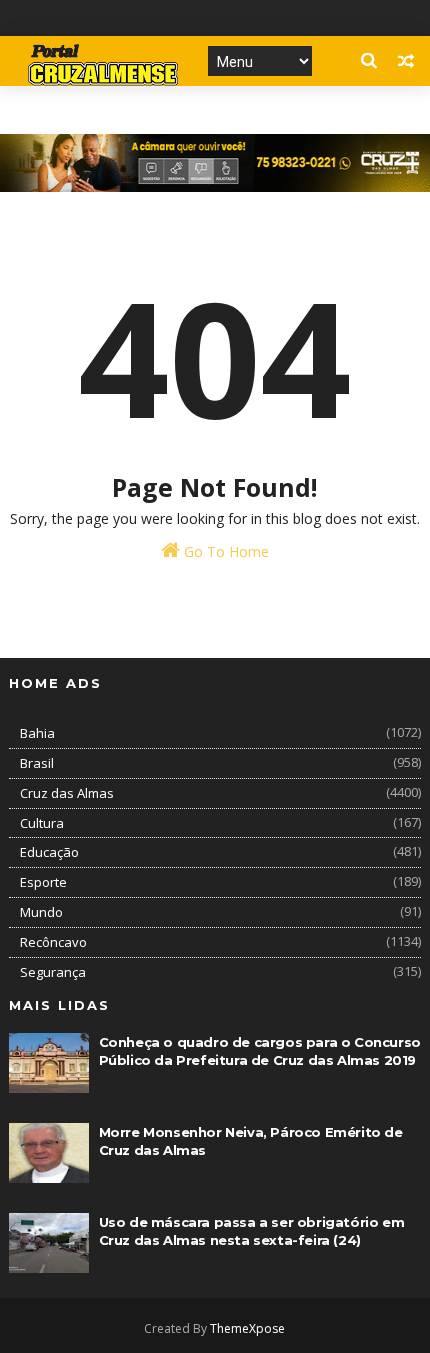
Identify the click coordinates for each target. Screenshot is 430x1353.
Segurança (53, 972)
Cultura (42, 823)
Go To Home (224, 551)
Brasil (37, 763)
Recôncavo (53, 942)
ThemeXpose (247, 1328)
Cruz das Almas (67, 793)
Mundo (41, 912)
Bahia (37, 733)
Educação (49, 852)
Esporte (43, 882)
